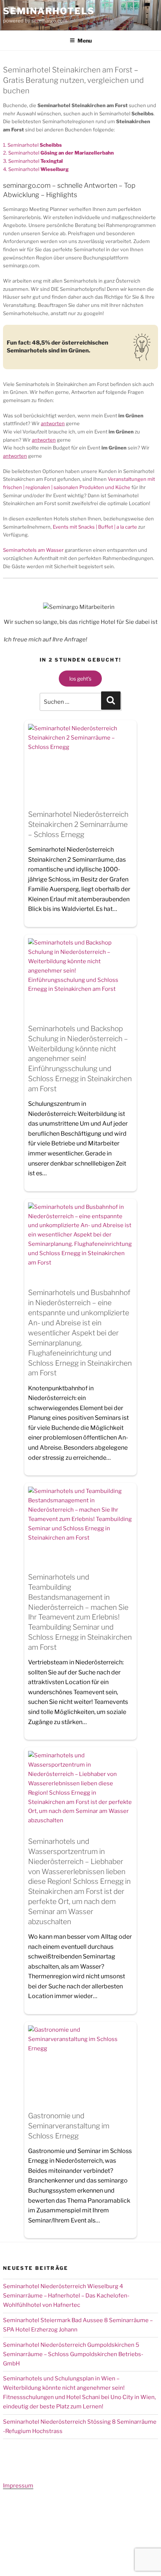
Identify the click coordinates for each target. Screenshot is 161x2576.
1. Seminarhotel (32, 145)
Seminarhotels (49, 11)
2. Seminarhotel (58, 153)
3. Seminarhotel (33, 161)
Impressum (18, 2486)
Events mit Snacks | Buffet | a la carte (95, 527)
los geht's (80, 679)
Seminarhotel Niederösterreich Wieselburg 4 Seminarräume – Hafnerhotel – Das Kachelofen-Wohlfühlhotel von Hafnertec (66, 2296)
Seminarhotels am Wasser (33, 550)
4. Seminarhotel (36, 169)
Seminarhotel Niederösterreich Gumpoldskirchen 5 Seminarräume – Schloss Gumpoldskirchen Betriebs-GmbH (73, 2354)
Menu (85, 41)
